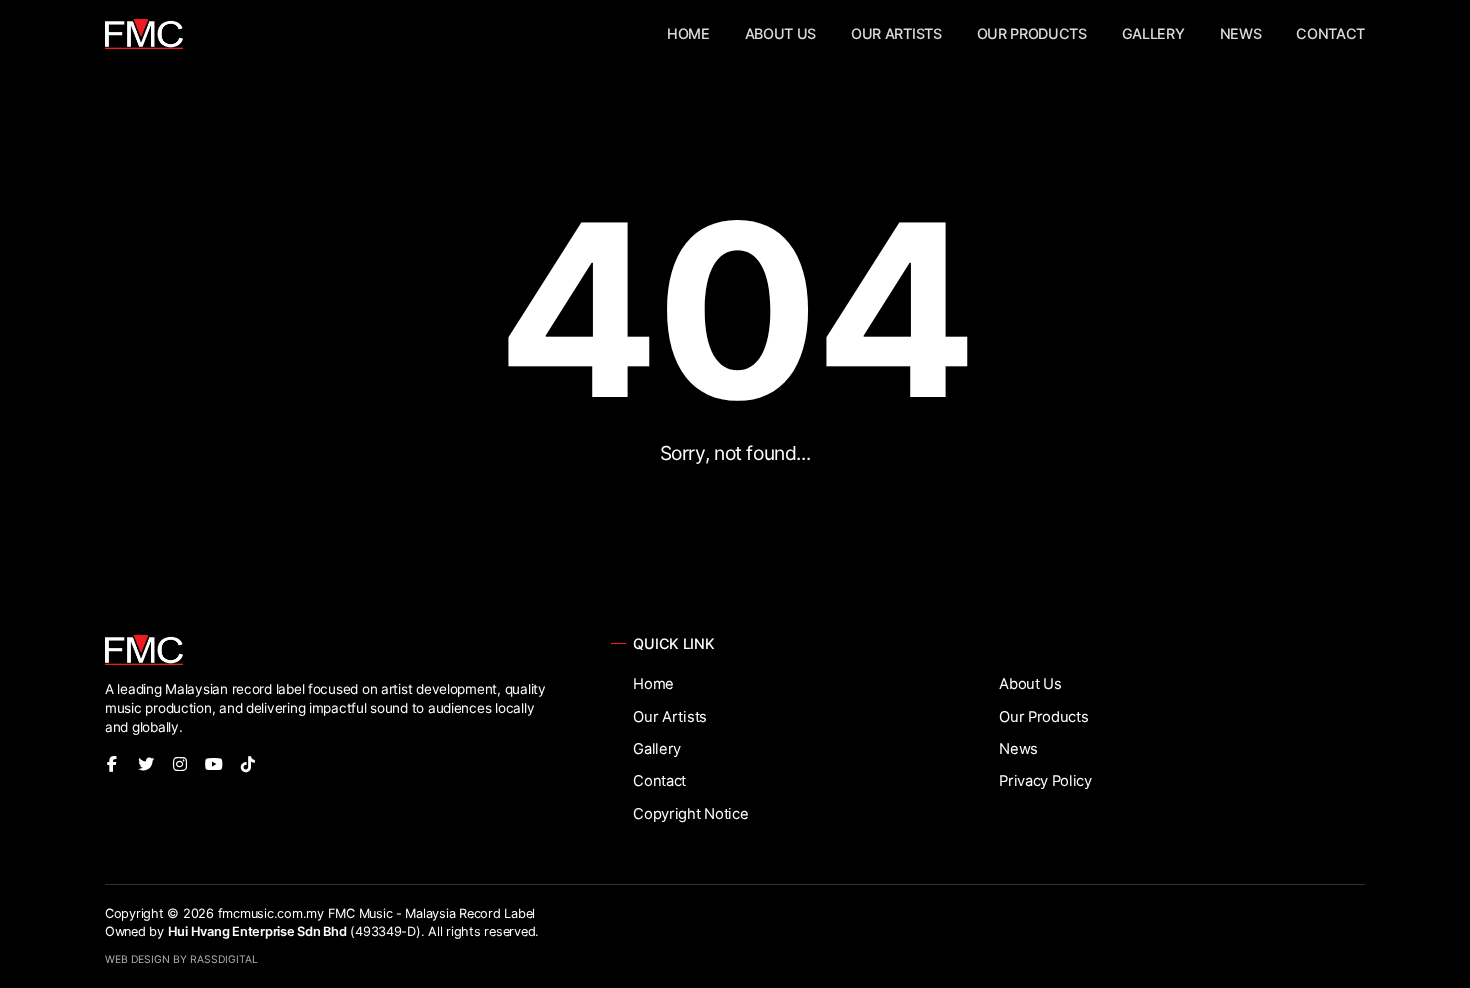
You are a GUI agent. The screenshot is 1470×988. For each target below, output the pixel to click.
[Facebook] (112, 764)
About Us (780, 33)
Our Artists (896, 33)
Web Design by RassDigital (181, 959)
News (1241, 33)
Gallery (1153, 33)
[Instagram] (180, 764)
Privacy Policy (1045, 781)
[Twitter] (146, 764)
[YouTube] (214, 764)
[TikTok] (248, 764)
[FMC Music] (144, 34)
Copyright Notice (690, 814)
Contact (1330, 33)
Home (688, 33)
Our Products (1032, 33)
